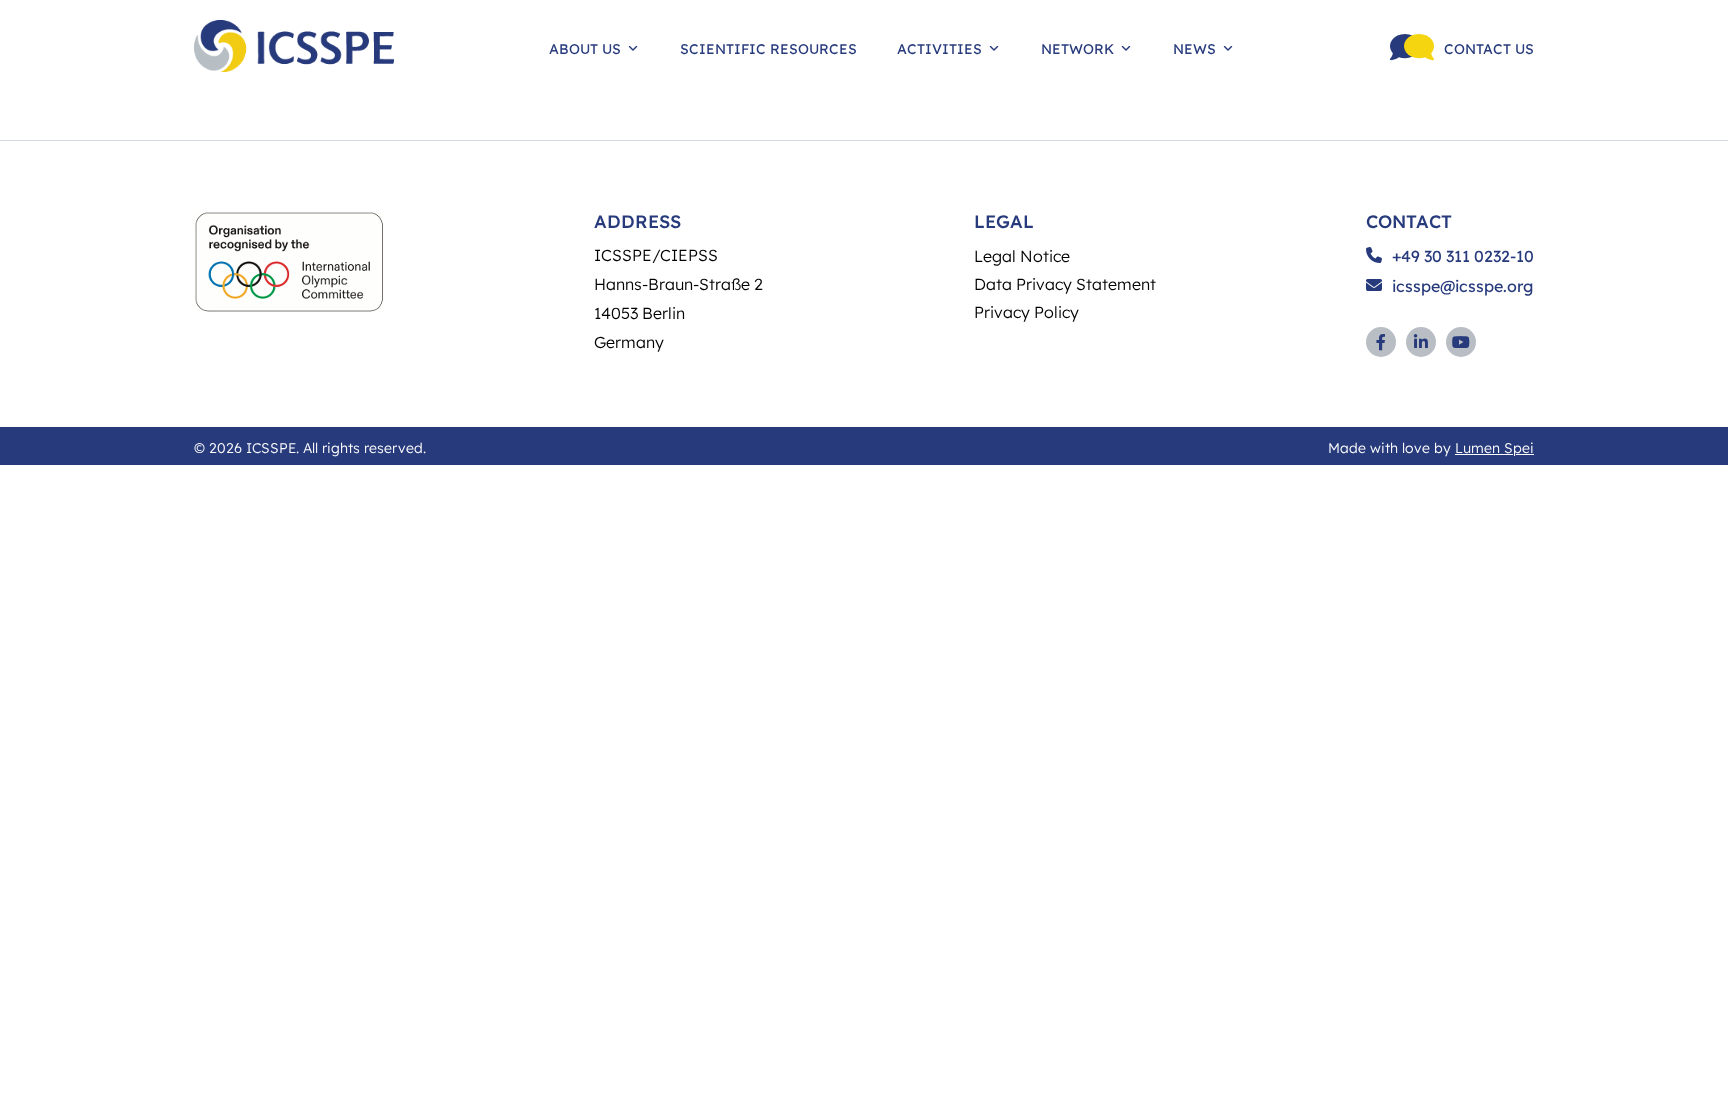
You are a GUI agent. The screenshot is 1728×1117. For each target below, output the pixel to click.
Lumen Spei (1494, 447)
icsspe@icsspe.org (1462, 286)
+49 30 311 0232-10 (1463, 256)
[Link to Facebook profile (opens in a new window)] (1381, 342)
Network (1077, 48)
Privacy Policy (1026, 311)
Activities (939, 48)
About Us (585, 48)
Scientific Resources (768, 48)
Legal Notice (1022, 255)
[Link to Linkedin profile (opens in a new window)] (1421, 342)
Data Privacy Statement (1065, 283)
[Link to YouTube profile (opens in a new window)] (1461, 342)
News (1194, 48)
